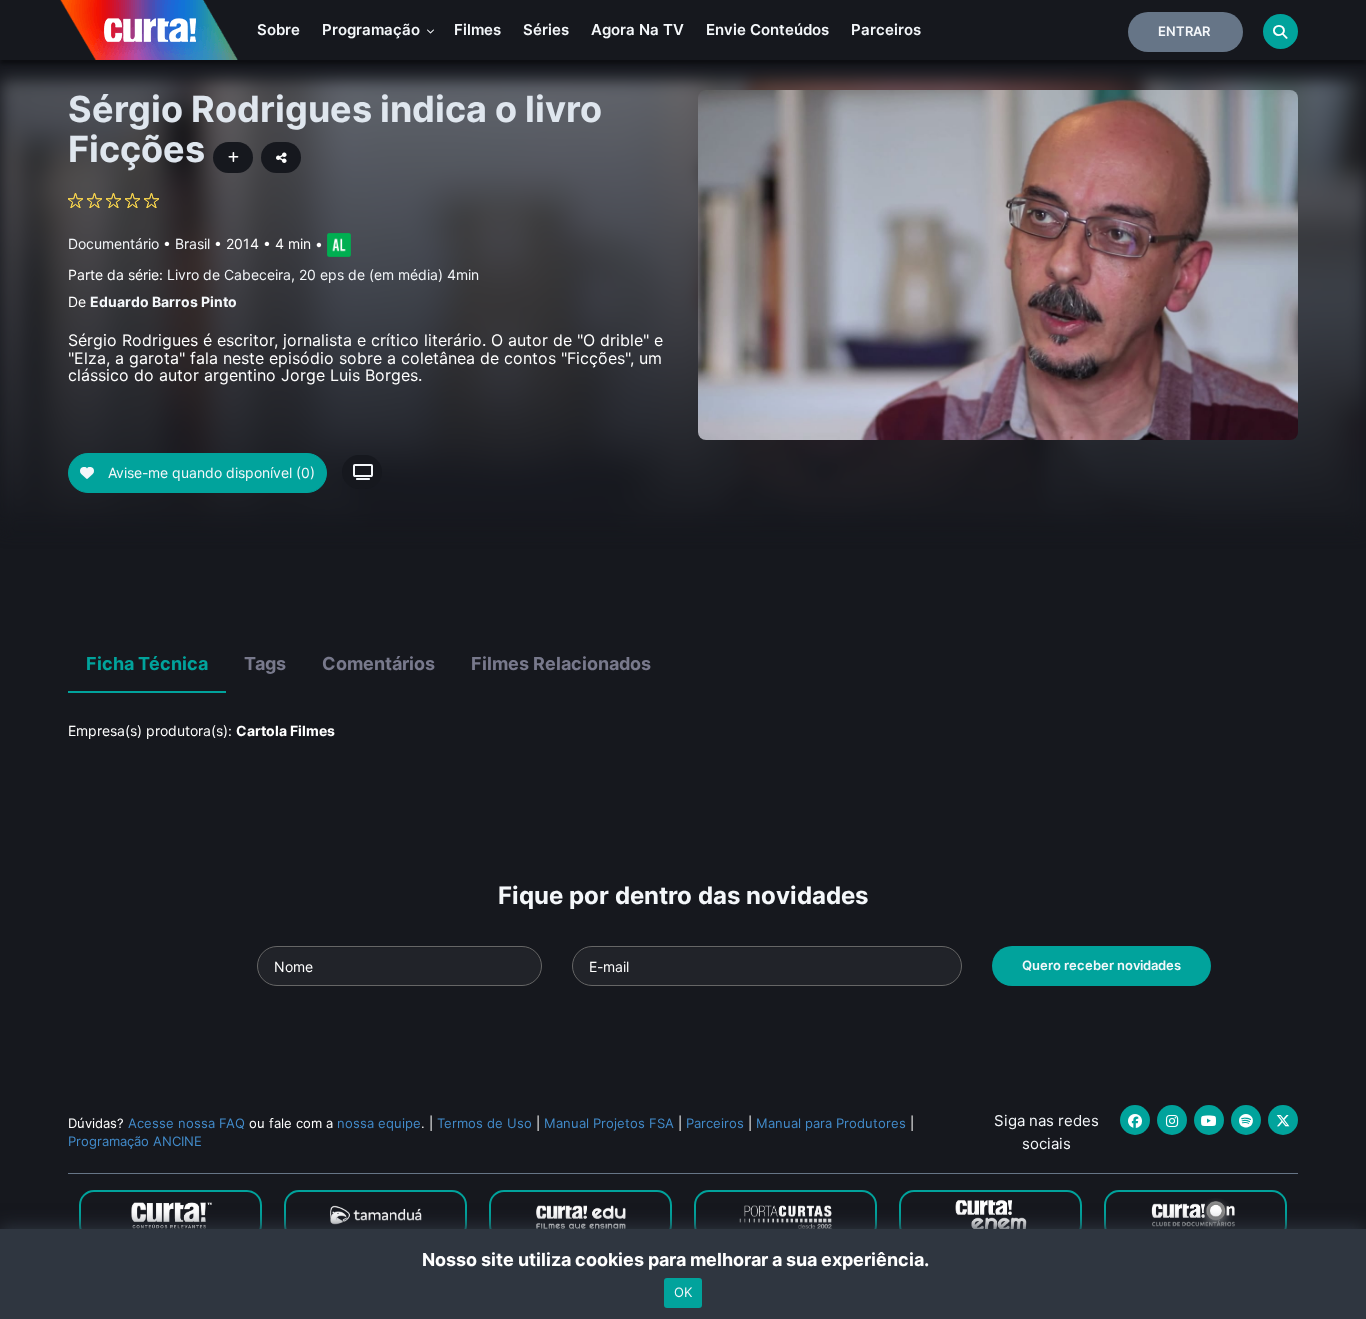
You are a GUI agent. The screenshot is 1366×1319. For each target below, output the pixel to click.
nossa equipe (379, 1123)
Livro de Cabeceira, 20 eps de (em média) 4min (323, 274)
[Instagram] (1172, 1120)
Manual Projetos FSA (609, 1123)
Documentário (113, 243)
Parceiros (886, 29)
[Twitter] (1283, 1120)
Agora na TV (637, 29)
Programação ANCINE (135, 1141)
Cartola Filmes (285, 730)
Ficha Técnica (147, 663)
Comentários (378, 663)
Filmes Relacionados (561, 663)
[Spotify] (1246, 1120)
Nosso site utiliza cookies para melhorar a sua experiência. (683, 1259)
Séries (546, 29)
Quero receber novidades (1101, 965)
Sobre (278, 29)
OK (683, 1292)
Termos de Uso (484, 1123)
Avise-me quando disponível (209, 472)
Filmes (477, 29)
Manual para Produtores (831, 1123)
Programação (373, 29)
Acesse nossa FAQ (186, 1123)
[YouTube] (1209, 1120)
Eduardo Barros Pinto (163, 301)
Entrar (1184, 31)
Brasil (192, 243)
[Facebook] (1135, 1120)
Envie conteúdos (767, 29)
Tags (265, 663)
